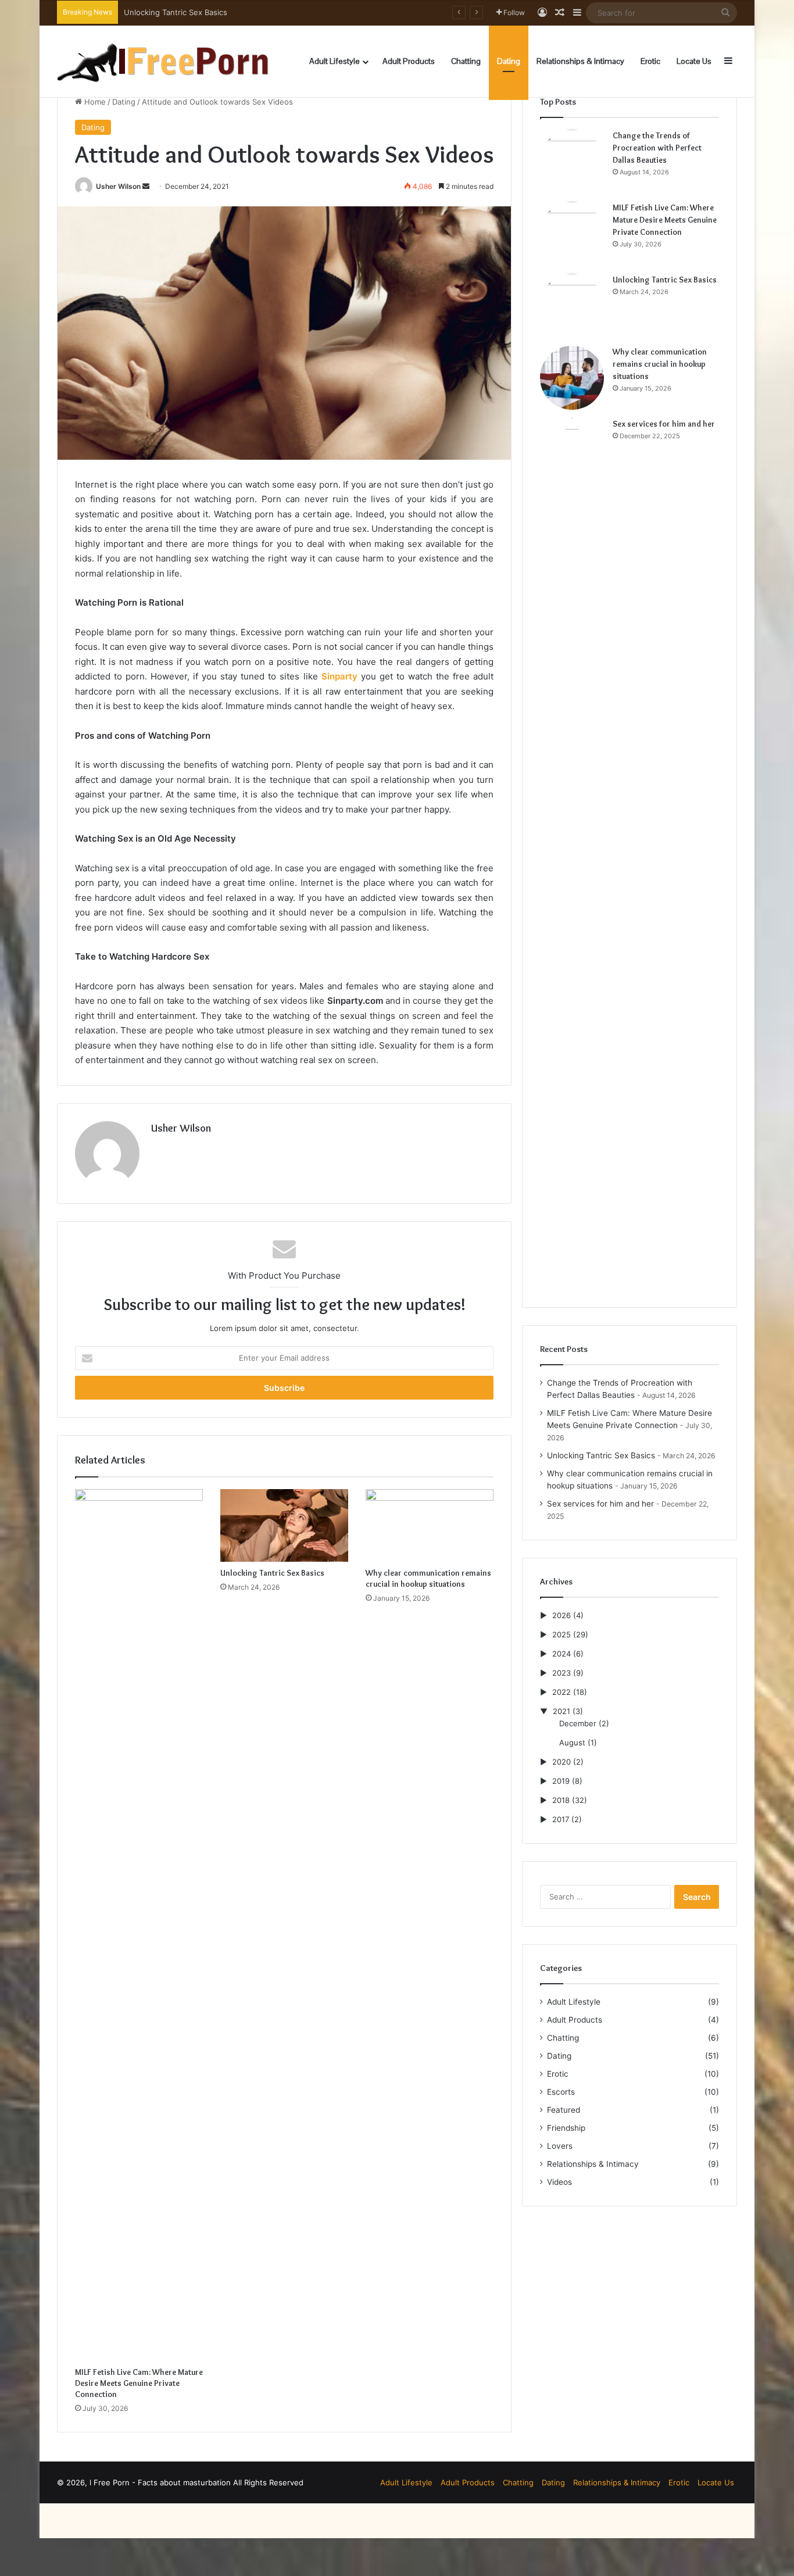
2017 (561, 1819)
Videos (559, 2182)
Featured (564, 2110)
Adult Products (409, 61)
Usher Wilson (118, 186)
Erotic (650, 61)
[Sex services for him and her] (572, 854)
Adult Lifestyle (335, 61)
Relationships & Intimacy (580, 61)
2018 (561, 1800)
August (572, 1743)
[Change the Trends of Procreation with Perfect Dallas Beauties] (572, 162)
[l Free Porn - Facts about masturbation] (163, 61)
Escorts (561, 2092)
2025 (561, 1634)
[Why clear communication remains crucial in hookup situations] (430, 1525)
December (578, 1723)
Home (94, 102)
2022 (561, 1692)
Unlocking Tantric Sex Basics (272, 1573)
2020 (561, 1762)
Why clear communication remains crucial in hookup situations (236, 12)
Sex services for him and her (664, 424)
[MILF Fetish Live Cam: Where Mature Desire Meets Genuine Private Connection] (139, 1925)
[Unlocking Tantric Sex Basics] (284, 1525)
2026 (561, 1615)
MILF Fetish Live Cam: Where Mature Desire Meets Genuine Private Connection (139, 2383)
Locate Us (694, 61)
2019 (561, 1781)
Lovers (560, 2146)
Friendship (566, 2128)
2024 (561, 1654)
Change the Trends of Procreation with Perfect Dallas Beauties (657, 148)
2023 (561, 1673)
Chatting (466, 61)
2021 (561, 1711)
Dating (509, 61)
